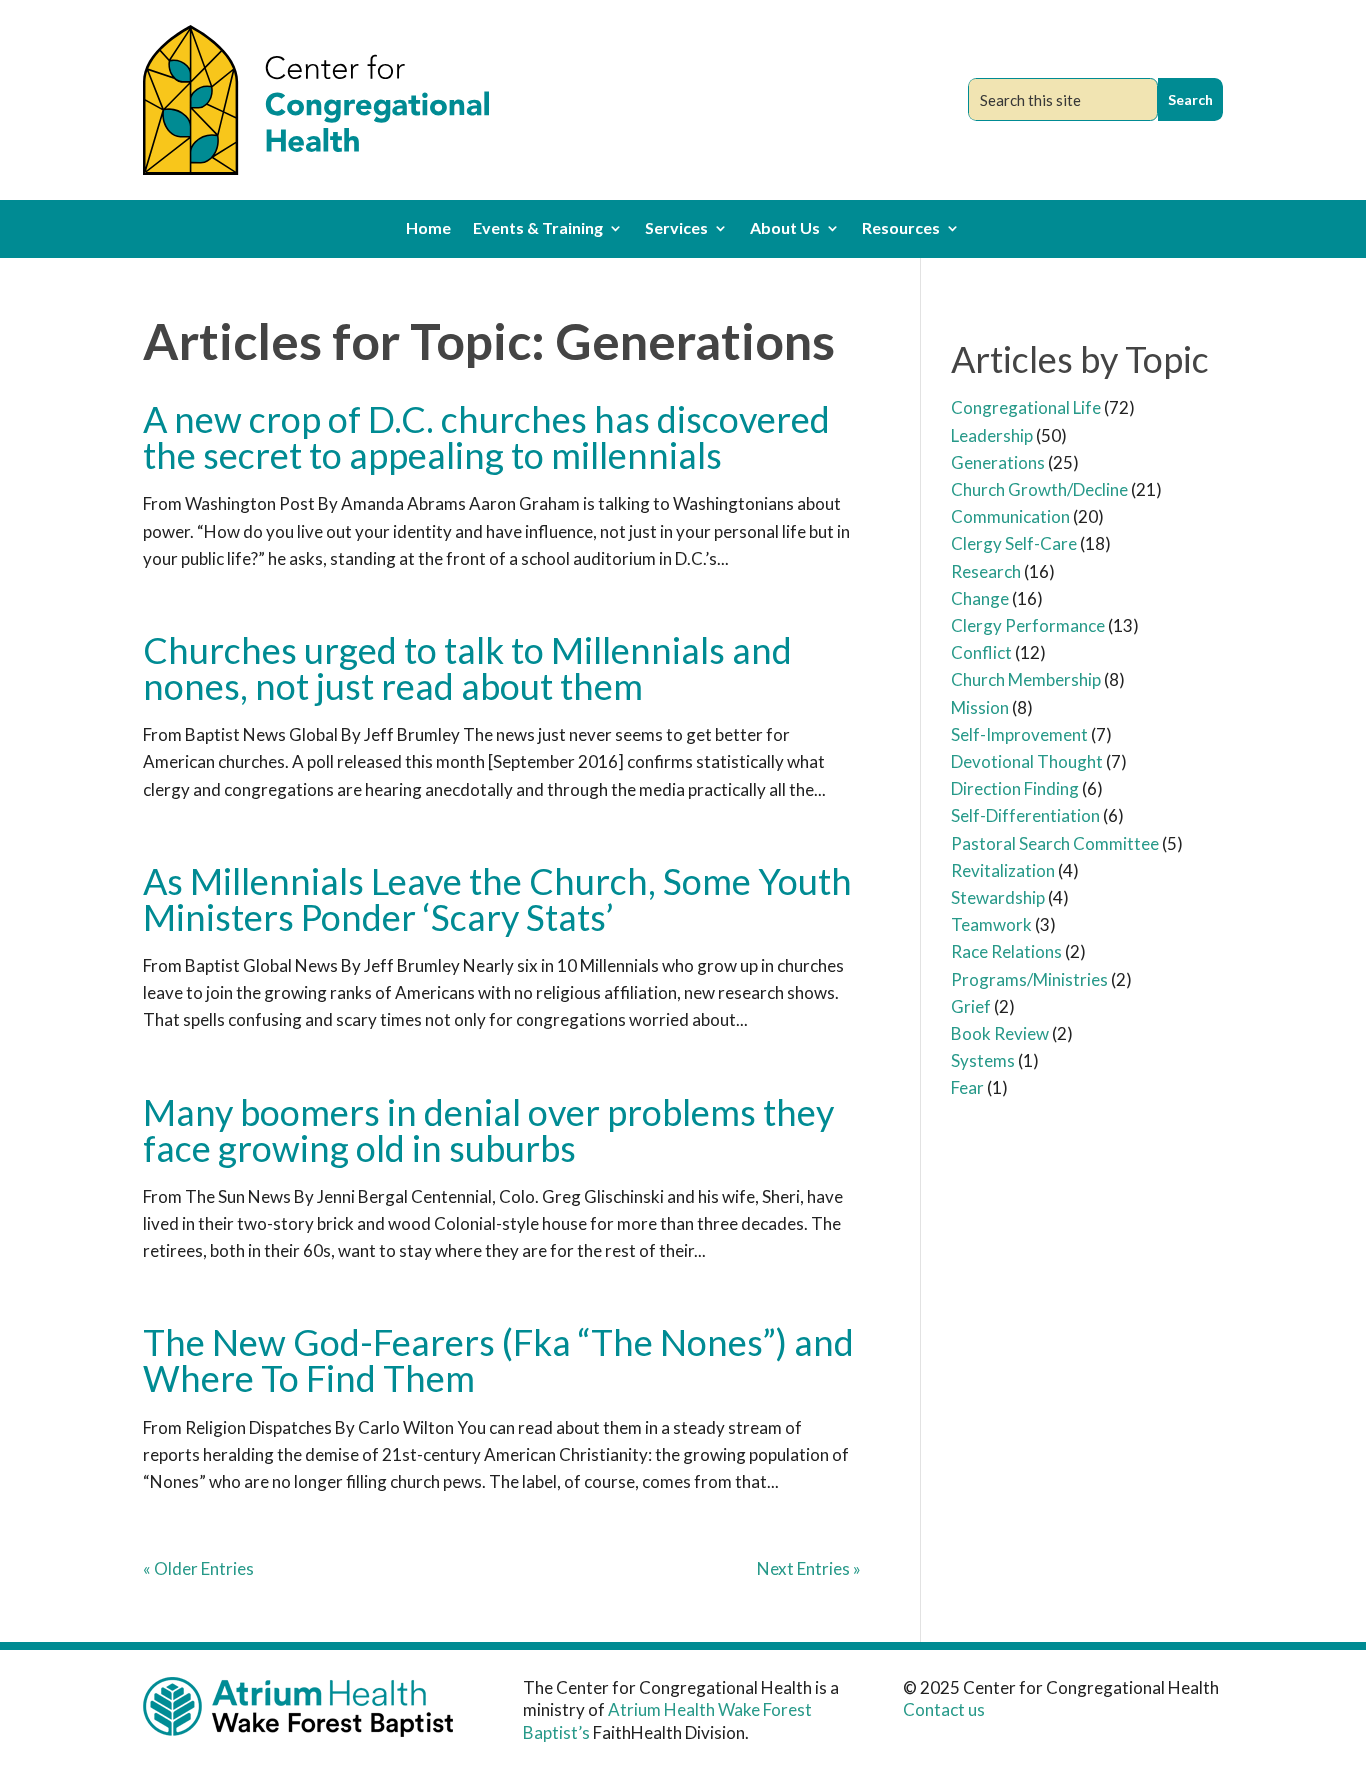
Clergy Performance (1028, 625)
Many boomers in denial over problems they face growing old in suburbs (488, 1130)
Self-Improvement (1019, 734)
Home (428, 229)
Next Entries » (809, 1568)
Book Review (1000, 1033)
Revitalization (1003, 870)
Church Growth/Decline (1039, 489)
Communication (1010, 516)
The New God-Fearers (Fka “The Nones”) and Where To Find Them (498, 1360)
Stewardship (998, 897)
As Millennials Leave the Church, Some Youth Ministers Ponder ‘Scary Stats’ (497, 899)
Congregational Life (1026, 407)
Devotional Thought (1027, 761)
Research (986, 571)
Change (980, 598)
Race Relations (1006, 951)
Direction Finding (1015, 788)
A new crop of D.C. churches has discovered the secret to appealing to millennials (486, 437)
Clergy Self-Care (1014, 543)
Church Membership (1026, 679)
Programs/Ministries (1029, 979)
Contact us (944, 1709)
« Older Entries (198, 1568)
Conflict (981, 652)
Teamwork (991, 924)
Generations (998, 462)
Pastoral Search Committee (1055, 843)
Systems (983, 1060)
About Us (785, 229)
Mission (980, 707)
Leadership (992, 435)
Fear (967, 1087)
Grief (971, 1006)
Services (676, 229)
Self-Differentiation (1025, 815)
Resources (901, 229)
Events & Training (538, 229)
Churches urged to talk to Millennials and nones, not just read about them (467, 668)
